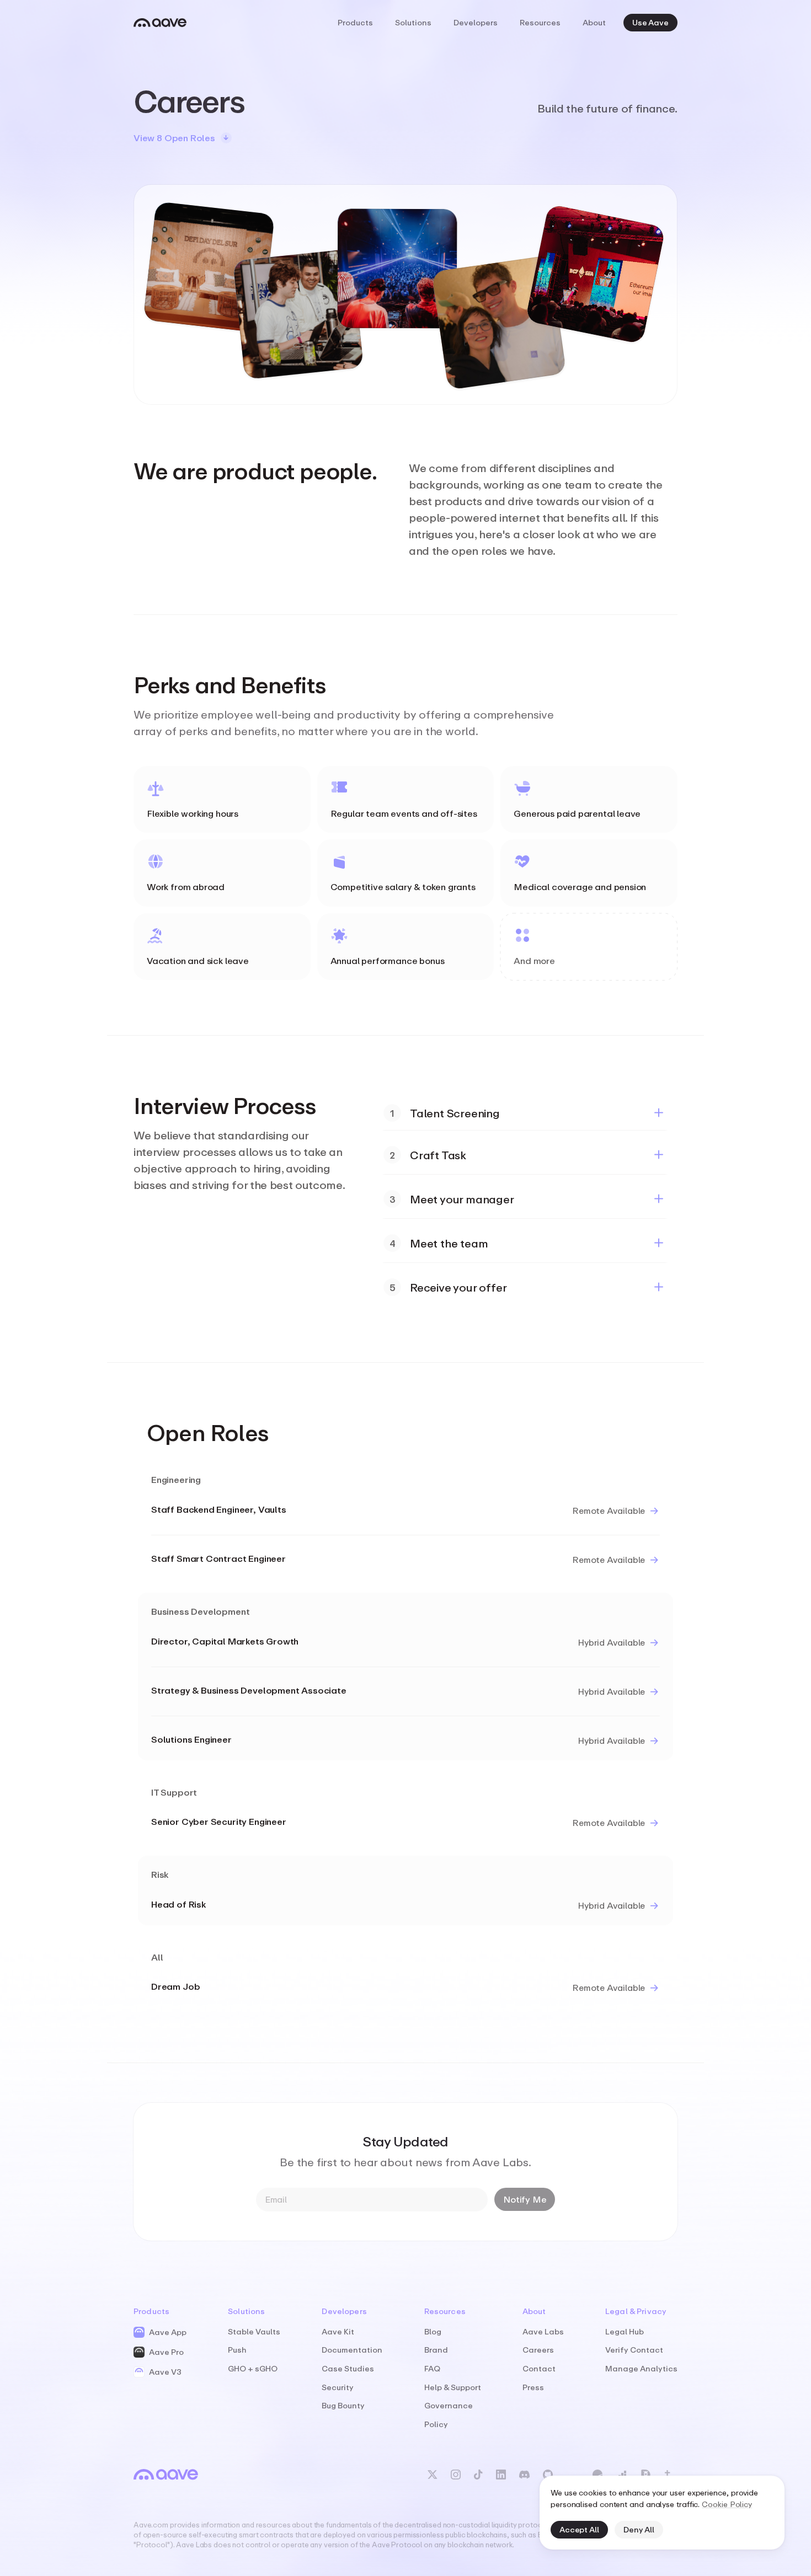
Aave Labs (543, 2331)
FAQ (432, 2368)
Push (237, 2350)
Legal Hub (625, 2331)
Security (338, 2387)
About (594, 22)
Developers (476, 22)
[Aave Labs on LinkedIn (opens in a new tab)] (501, 2475)
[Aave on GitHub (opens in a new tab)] (548, 2475)
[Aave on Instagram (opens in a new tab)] (456, 2475)
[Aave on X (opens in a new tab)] (433, 2475)
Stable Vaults (254, 2331)
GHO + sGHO (253, 2368)
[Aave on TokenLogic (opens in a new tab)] (621, 2475)
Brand (436, 2350)
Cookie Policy (727, 2504)
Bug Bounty (343, 2405)
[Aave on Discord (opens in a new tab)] (524, 2475)
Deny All (639, 2529)
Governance (449, 2405)
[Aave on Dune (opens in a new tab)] (597, 2475)
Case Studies (348, 2368)
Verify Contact (634, 2350)
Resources (540, 22)
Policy (436, 2424)
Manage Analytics (641, 2368)
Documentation (352, 2350)
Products (355, 22)
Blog (433, 2331)
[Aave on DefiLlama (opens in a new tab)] (645, 2475)
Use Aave (650, 22)
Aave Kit (338, 2331)
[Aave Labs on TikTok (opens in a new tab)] (478, 2475)
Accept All (579, 2529)
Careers (538, 2350)
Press (533, 2387)
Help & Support (453, 2387)
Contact (539, 2368)
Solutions (413, 22)
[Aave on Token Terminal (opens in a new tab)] (671, 2475)
